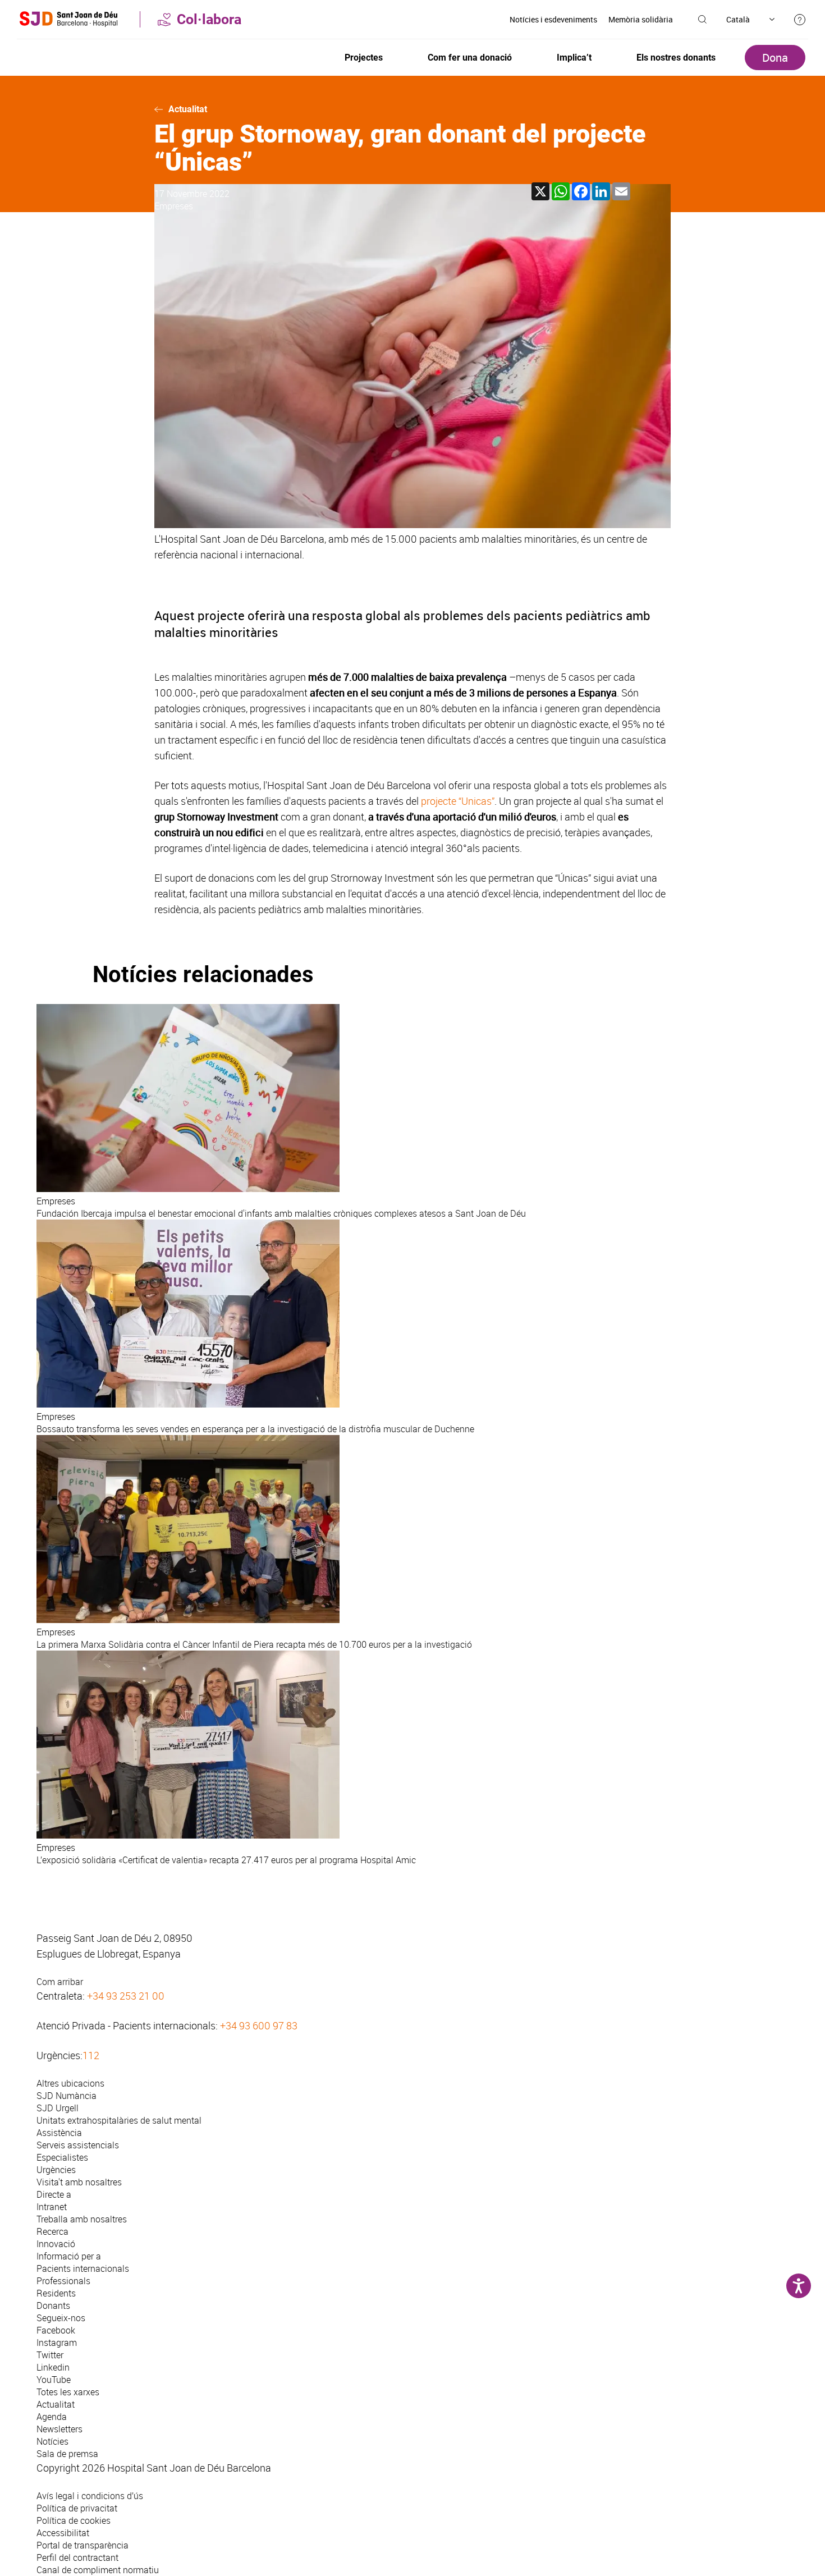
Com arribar (60, 1982)
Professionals (63, 2281)
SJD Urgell (58, 2108)
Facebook (56, 2330)
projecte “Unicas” (457, 801)
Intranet (52, 2207)
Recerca (52, 2231)
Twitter (50, 2355)
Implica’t (574, 58)
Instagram (57, 2343)
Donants (53, 2305)
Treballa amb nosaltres (82, 2219)
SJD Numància (67, 2096)
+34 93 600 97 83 (259, 2025)
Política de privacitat (77, 2508)
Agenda (52, 2417)
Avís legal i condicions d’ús (90, 2496)
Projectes (364, 58)
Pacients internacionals (83, 2268)
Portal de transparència (82, 2545)
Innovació (56, 2244)
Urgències (56, 2170)
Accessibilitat (63, 2533)
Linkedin (53, 2367)
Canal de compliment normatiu (98, 2570)
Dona (775, 58)
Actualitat (188, 109)
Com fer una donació (470, 58)
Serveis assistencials (78, 2145)
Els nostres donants (676, 58)
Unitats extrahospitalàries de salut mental (119, 2120)
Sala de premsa (67, 2454)
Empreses (174, 206)
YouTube (54, 2380)
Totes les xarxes (68, 2392)
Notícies (52, 2441)
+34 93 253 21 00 (126, 1996)
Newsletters (59, 2429)
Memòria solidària (641, 19)
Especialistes (62, 2157)
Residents (56, 2293)
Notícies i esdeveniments (553, 19)
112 (91, 2055)
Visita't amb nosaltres (79, 2182)
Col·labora (209, 19)
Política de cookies (74, 2520)
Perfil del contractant (77, 2557)
